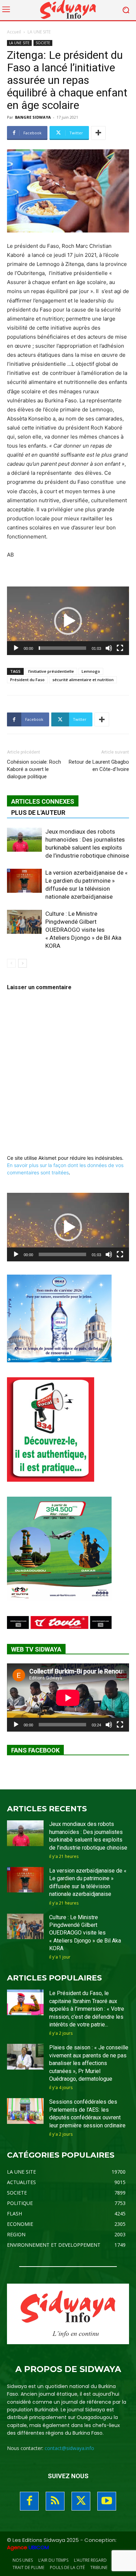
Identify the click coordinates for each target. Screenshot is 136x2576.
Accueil (14, 32)
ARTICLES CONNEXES (43, 801)
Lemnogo (91, 671)
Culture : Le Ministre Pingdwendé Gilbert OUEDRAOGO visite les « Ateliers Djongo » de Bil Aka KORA (83, 930)
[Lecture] (16, 648)
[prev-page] (11, 963)
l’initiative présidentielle (51, 671)
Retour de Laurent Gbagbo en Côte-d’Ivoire (99, 766)
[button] (68, 621)
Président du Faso (27, 680)
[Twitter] (81, 2501)
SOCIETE (43, 43)
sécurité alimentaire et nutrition (83, 680)
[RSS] (55, 2501)
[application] (68, 621)
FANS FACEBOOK (35, 1750)
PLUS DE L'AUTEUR (38, 813)
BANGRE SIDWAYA (33, 117)
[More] (98, 133)
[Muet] (109, 648)
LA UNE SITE (39, 32)
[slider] (62, 648)
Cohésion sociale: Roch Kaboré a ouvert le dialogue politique (34, 769)
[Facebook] (29, 2501)
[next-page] (22, 963)
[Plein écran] (120, 648)
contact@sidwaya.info (69, 2448)
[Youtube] (107, 2501)
